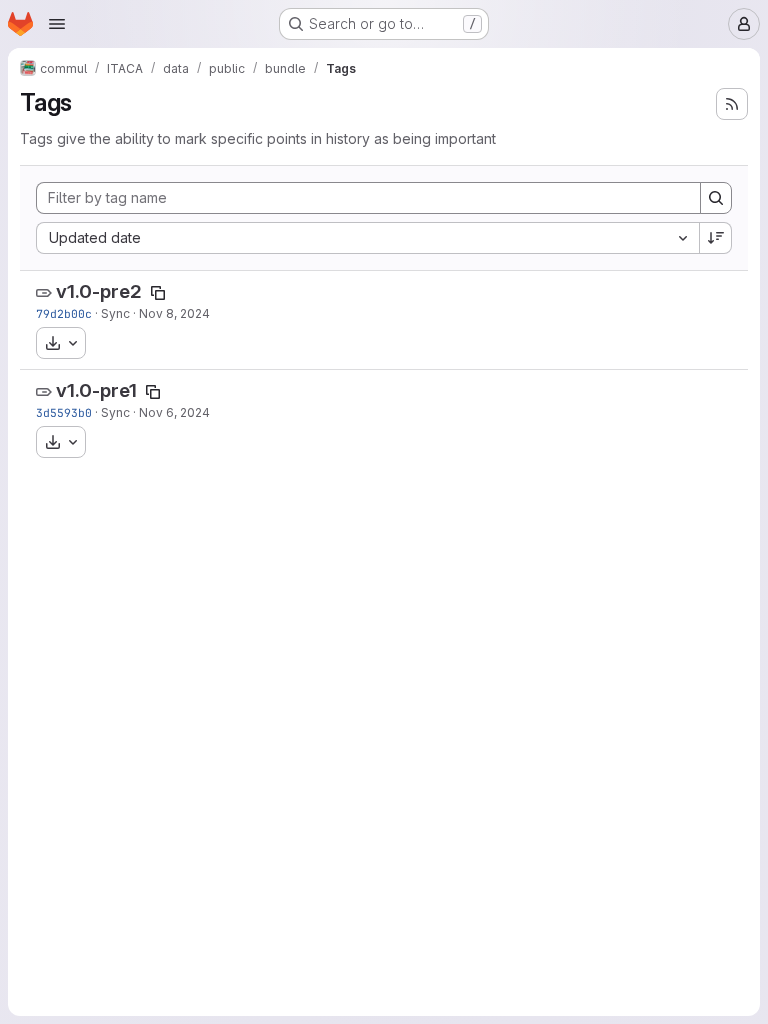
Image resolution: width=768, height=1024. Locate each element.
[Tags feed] (732, 104)
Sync (115, 313)
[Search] (716, 198)
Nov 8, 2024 (174, 313)
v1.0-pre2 (99, 291)
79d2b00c (64, 313)
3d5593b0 (64, 412)
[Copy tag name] (158, 293)
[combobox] (367, 238)
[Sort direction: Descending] (716, 238)
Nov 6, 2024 (174, 412)
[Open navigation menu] (57, 24)
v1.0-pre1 (96, 390)
